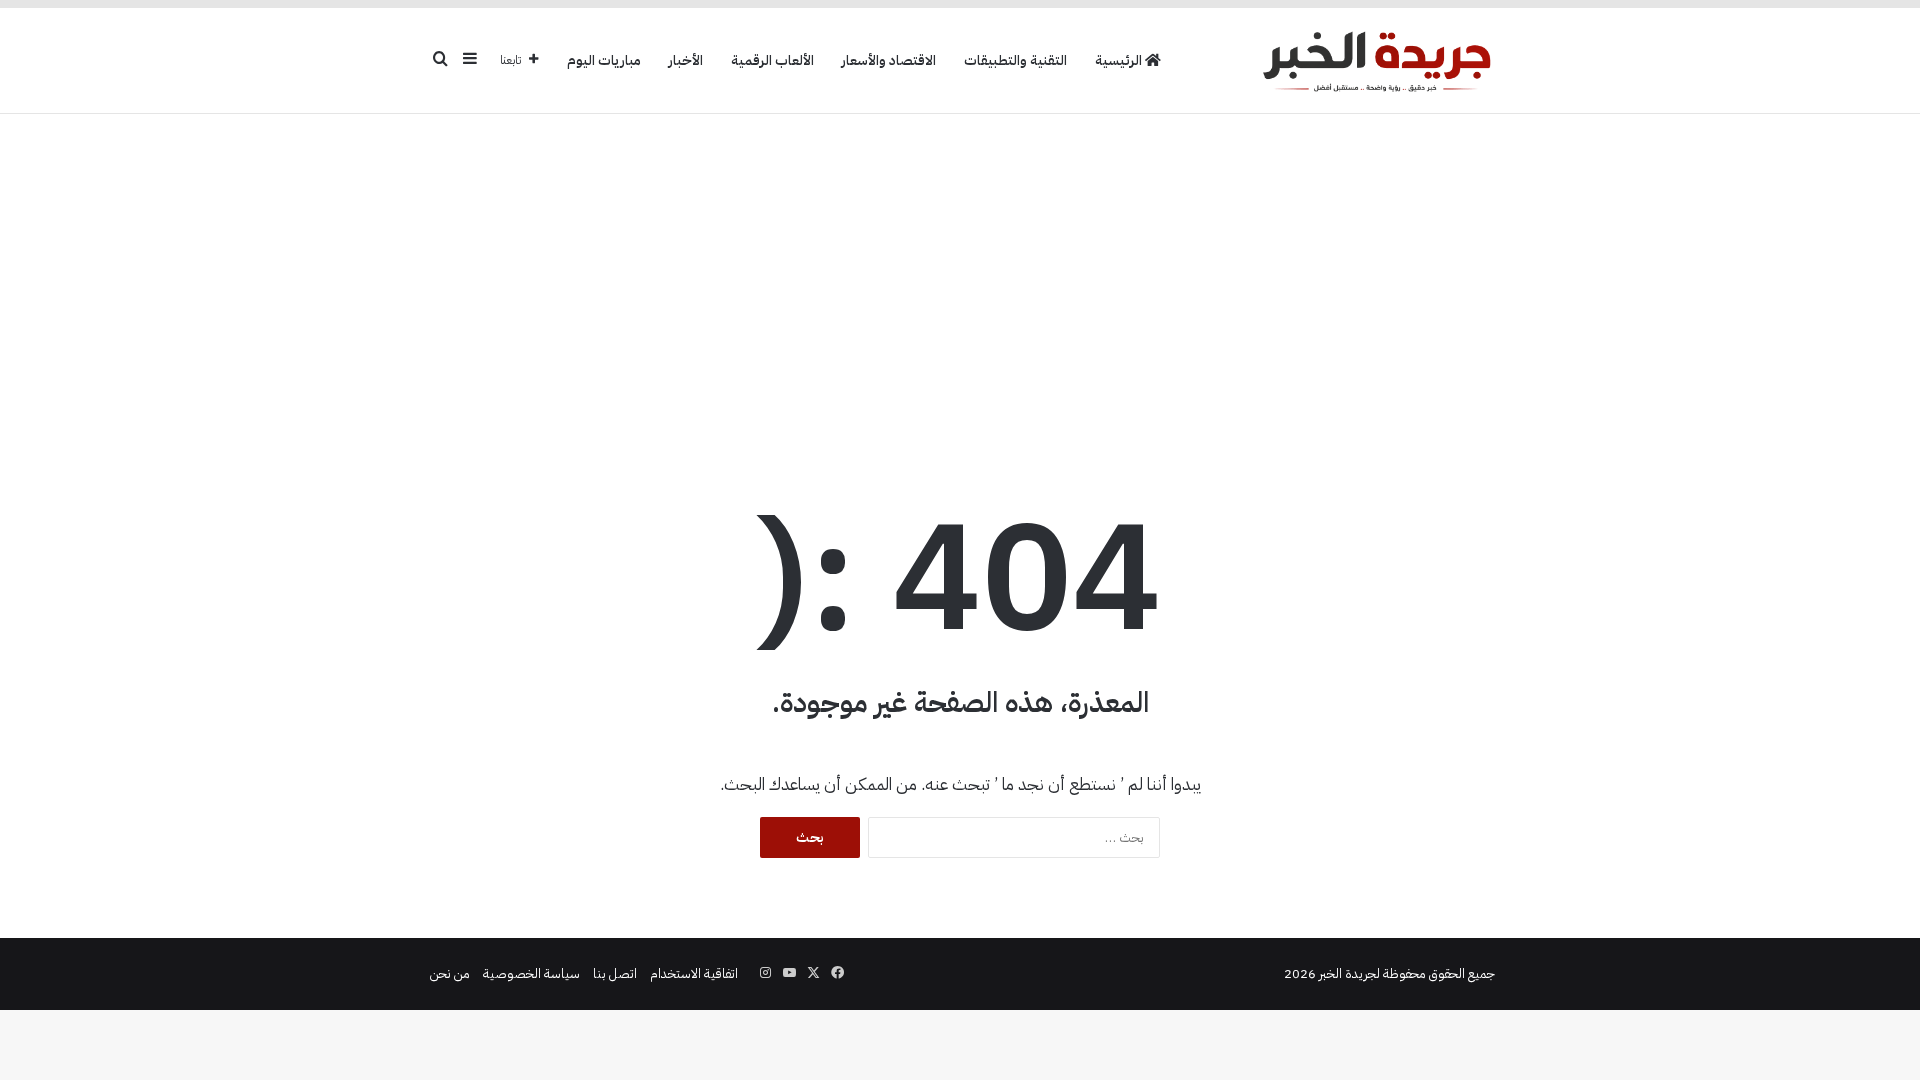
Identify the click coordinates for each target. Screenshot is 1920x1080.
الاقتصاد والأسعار (889, 60)
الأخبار (686, 60)
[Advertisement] (960, 274)
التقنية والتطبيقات (1015, 60)
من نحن (450, 973)
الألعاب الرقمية (772, 60)
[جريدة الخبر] (1376, 60)
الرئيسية (1120, 60)
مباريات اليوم (604, 60)
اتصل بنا (615, 973)
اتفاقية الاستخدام (694, 973)
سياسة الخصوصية (531, 973)
